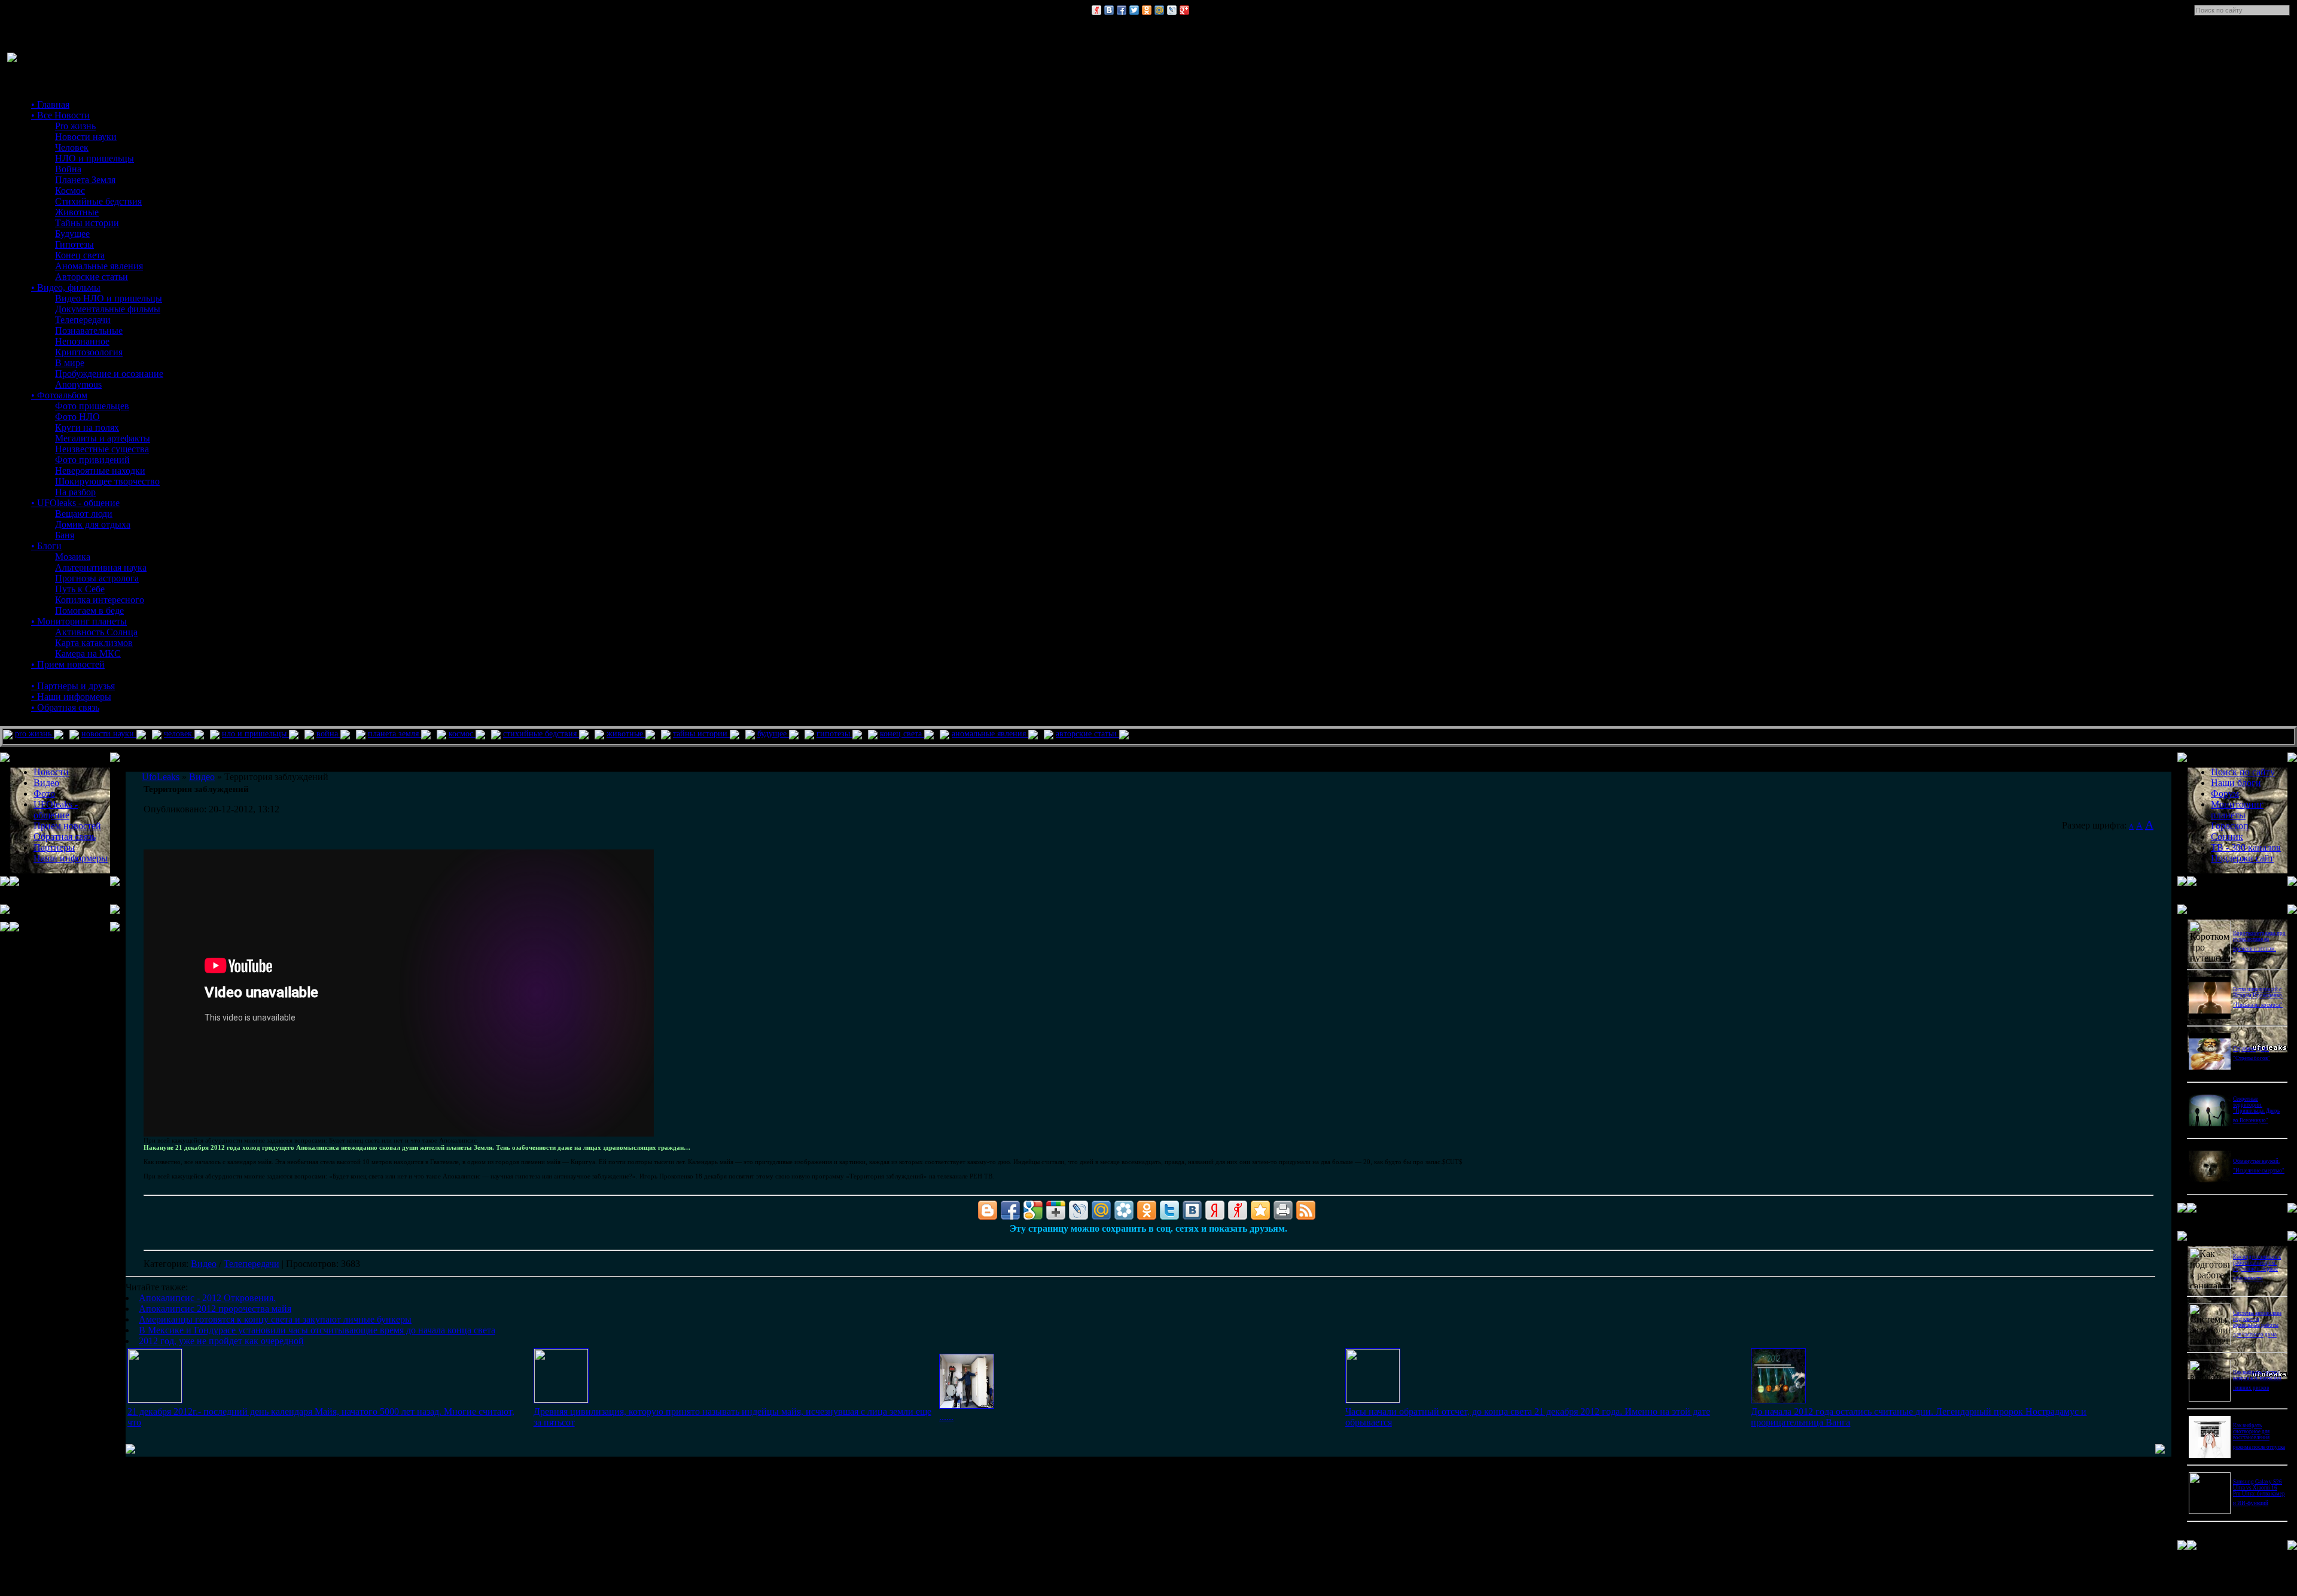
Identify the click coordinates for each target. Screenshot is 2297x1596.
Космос (70, 191)
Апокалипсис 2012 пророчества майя (215, 1309)
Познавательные (89, 331)
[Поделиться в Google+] (1184, 10)
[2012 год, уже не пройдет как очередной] (1778, 1400)
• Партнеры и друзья (73, 686)
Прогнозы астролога (97, 578)
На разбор (75, 492)
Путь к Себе (80, 589)
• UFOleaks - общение (75, 503)
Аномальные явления (99, 266)
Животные (77, 212)
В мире (70, 363)
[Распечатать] (1283, 1210)
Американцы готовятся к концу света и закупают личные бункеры (275, 1319)
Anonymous (78, 384)
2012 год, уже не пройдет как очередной (221, 1341)
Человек (72, 147)
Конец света (80, 255)
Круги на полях (87, 427)
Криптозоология (89, 352)
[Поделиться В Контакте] (1109, 10)
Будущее (72, 234)
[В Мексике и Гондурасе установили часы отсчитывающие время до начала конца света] (1373, 1399)
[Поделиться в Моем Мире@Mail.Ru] (1159, 10)
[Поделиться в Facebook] (1122, 10)
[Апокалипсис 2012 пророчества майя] (561, 1399)
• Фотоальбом (59, 395)
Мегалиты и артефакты (103, 438)
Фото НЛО (77, 417)
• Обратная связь (65, 707)
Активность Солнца (96, 632)
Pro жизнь (75, 126)
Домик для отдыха (93, 524)
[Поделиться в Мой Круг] (1124, 1210)
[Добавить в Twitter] (1134, 10)
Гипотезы (74, 244)
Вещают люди (84, 514)
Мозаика (73, 557)
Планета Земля (85, 180)
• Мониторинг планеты (79, 621)
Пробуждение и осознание (109, 374)
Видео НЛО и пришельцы (109, 298)
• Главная (50, 104)
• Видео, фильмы (66, 287)
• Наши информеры (71, 697)
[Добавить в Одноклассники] (1147, 10)
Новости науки (86, 137)
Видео (204, 1264)
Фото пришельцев (92, 406)
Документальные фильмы (108, 309)
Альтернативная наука (101, 567)
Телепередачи (83, 320)
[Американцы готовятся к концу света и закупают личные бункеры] (967, 1405)
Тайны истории (87, 223)
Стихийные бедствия (98, 201)
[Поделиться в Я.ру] (1096, 10)
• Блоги (46, 546)
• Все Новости (60, 115)
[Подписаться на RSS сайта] (1306, 1210)
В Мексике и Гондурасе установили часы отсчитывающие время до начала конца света (317, 1330)
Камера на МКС (88, 654)
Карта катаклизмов (94, 643)
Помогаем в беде (89, 610)
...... (946, 1417)
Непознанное (82, 341)
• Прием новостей (68, 664)
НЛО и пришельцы (95, 158)
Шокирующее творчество (107, 481)
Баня (65, 535)
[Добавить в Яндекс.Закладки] (1215, 1210)
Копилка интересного (100, 600)
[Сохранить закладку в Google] (1033, 1210)
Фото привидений (92, 460)
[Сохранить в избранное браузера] (1260, 1210)
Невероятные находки (100, 470)
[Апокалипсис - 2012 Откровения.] (155, 1399)
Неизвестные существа (102, 449)
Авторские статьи (92, 277)
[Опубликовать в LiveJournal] (1172, 10)
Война (68, 169)
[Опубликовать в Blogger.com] (988, 1210)
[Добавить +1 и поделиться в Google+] (1056, 1210)
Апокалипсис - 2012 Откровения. (207, 1298)
